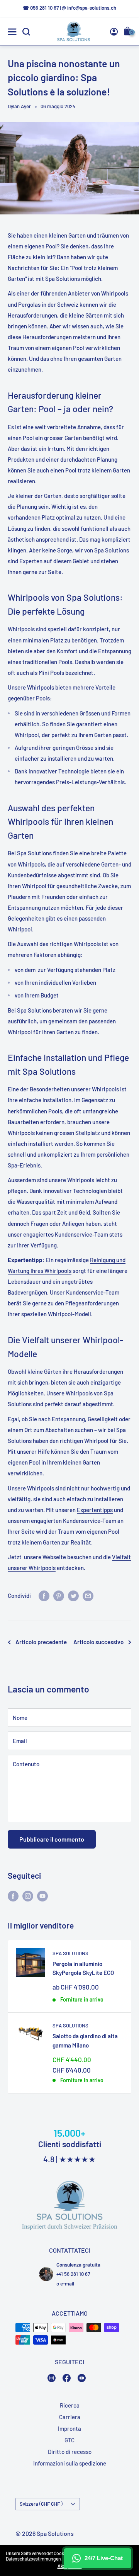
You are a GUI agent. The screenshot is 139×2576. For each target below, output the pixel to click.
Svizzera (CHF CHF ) (41, 2504)
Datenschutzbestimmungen (33, 2559)
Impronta (69, 2428)
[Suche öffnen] (26, 32)
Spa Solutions (70, 1953)
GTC (69, 2440)
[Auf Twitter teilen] (73, 1595)
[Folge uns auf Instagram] (28, 1896)
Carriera (70, 2417)
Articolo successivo (98, 1642)
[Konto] (114, 32)
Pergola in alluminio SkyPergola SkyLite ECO (83, 1968)
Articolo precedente (41, 1642)
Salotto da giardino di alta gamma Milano (85, 2040)
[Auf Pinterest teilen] (59, 1595)
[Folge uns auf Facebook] (13, 1896)
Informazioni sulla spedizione (70, 2463)
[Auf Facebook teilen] (44, 1595)
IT (118, 183)
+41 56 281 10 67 (73, 2274)
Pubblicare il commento (52, 1839)
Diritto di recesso (70, 2452)
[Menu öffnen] (12, 32)
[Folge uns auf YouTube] (42, 1896)
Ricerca (70, 2405)
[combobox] (120, 182)
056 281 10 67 (44, 8)
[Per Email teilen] (88, 1595)
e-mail (67, 2284)
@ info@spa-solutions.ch (89, 8)
